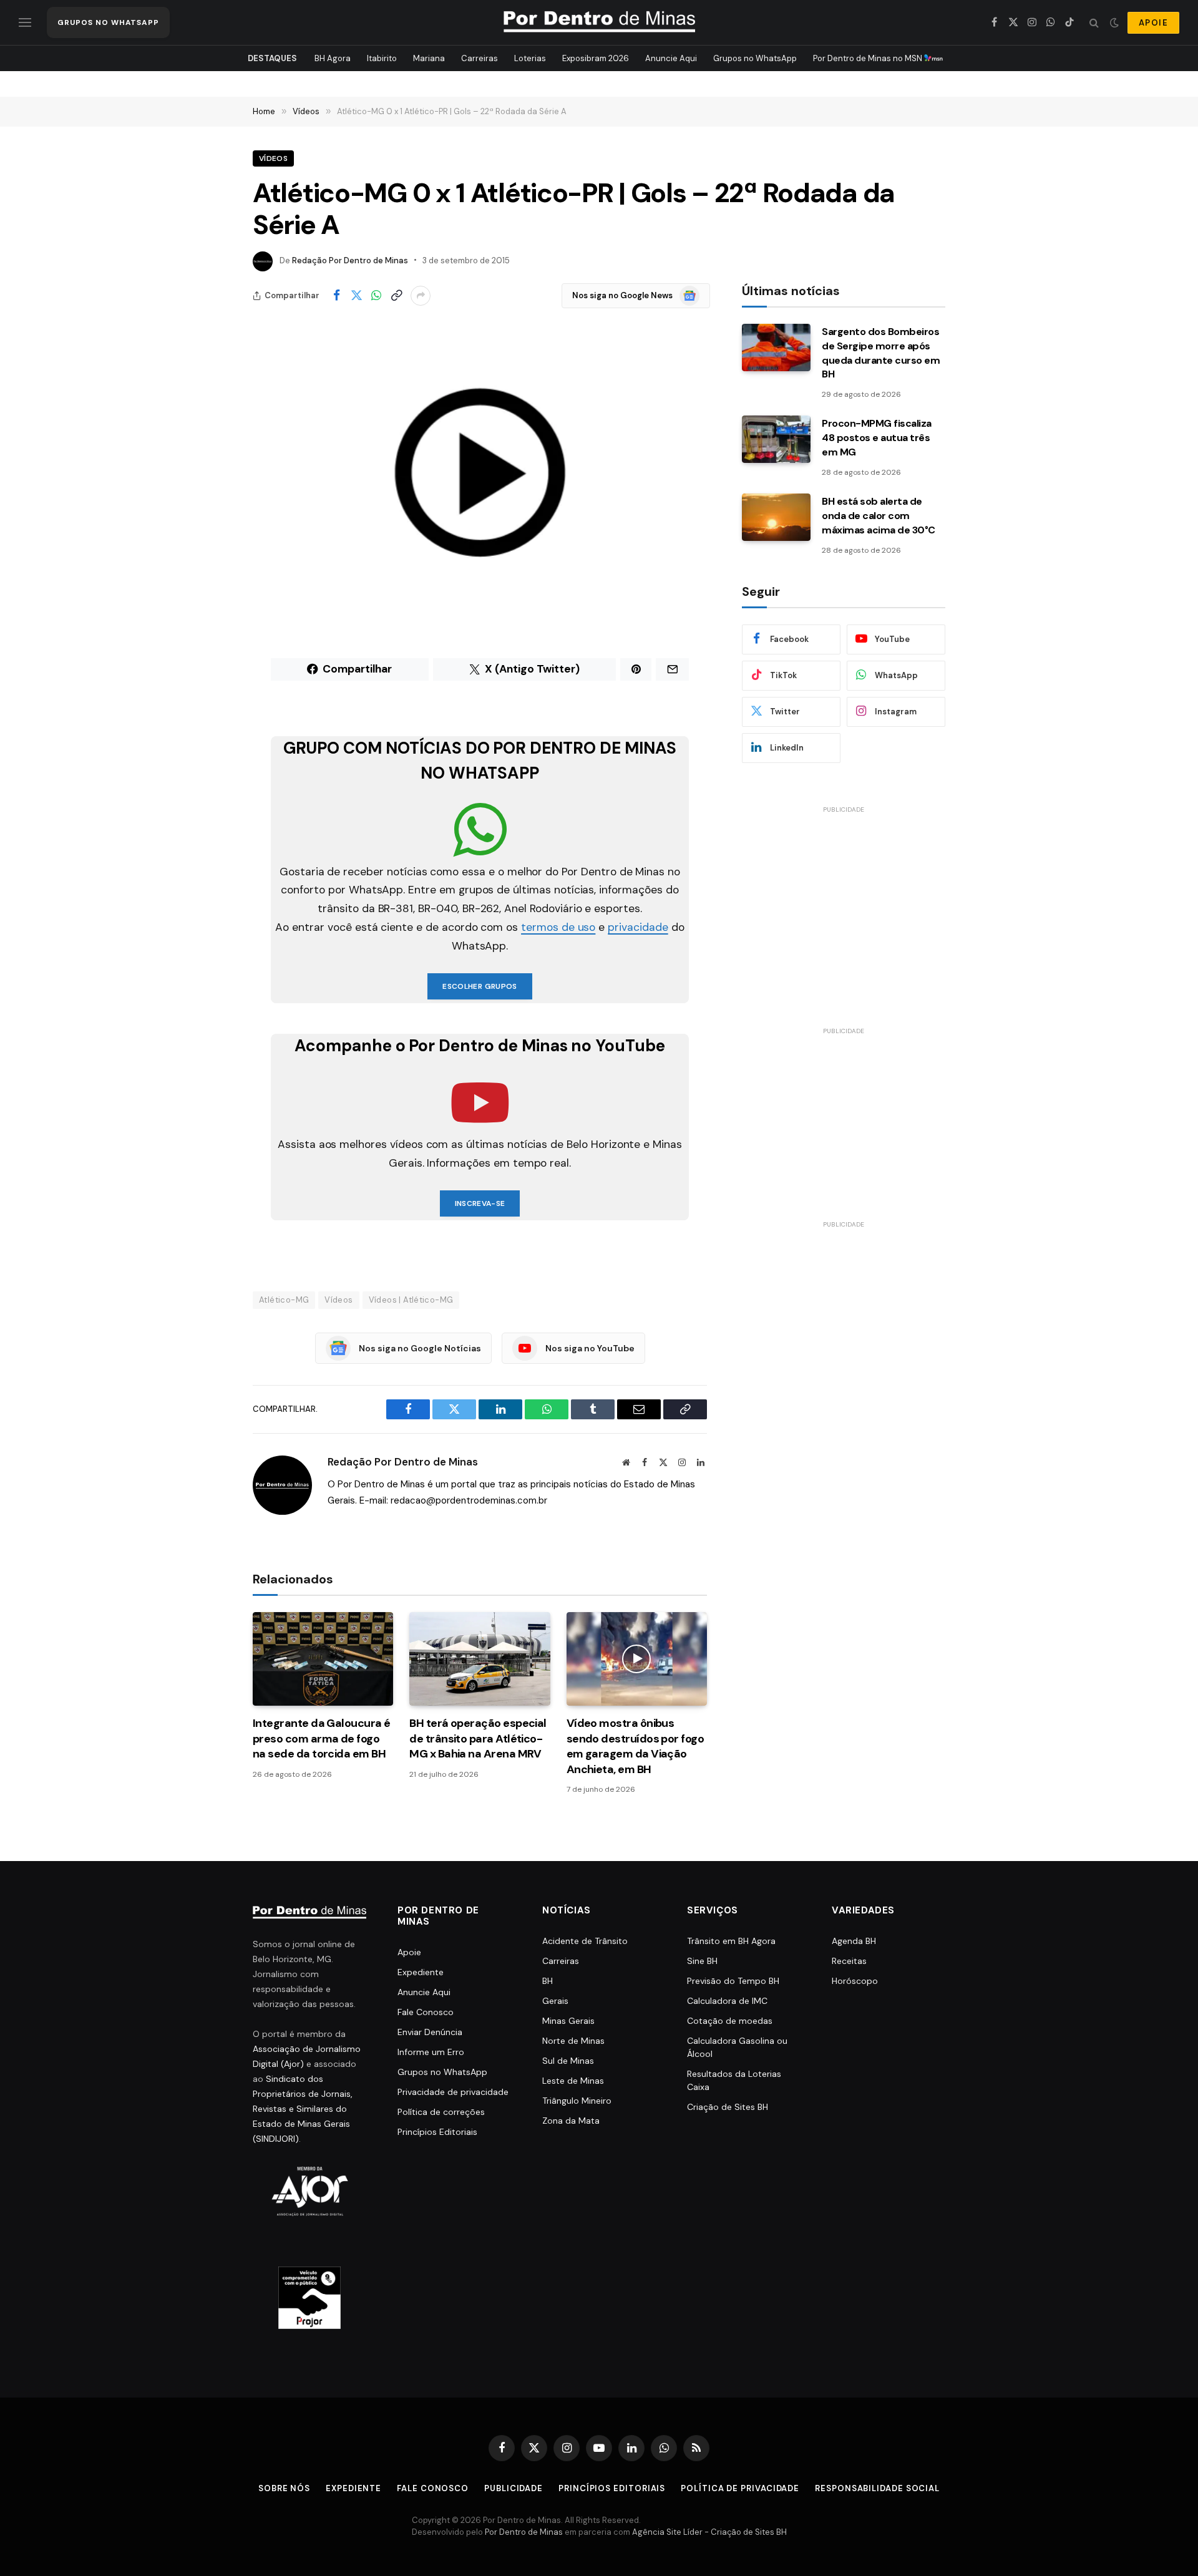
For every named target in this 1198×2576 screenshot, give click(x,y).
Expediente (421, 1972)
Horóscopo (855, 1981)
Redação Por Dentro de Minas (350, 260)
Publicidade (514, 2488)
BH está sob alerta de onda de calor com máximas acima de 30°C (879, 516)
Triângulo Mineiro (577, 2101)
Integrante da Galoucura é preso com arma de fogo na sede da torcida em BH (322, 1738)
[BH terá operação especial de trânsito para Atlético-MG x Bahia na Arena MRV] (480, 1659)
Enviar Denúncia (430, 2032)
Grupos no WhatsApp (755, 58)
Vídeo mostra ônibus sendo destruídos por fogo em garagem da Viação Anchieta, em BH (636, 1746)
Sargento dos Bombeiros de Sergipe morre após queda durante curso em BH (881, 353)
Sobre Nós (284, 2488)
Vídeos (273, 158)
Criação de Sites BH (728, 2107)
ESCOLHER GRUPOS (480, 986)
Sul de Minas (568, 2061)
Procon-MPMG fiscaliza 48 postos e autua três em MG (877, 438)
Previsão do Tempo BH (733, 1981)
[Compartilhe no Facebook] (336, 296)
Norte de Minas (573, 2041)
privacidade (638, 927)
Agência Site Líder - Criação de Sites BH (709, 2532)
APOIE (1153, 23)
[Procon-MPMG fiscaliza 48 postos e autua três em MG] (776, 439)
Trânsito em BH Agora (731, 1941)
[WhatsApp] (209, 746)
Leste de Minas (573, 2081)
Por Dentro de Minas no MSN (869, 58)
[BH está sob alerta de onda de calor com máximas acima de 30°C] (776, 517)
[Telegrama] (209, 873)
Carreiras (480, 58)
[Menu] (25, 23)
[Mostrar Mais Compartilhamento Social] (421, 296)
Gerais (555, 2001)
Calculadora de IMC (727, 2001)
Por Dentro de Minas (524, 2532)
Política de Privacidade (740, 2488)
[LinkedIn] (209, 777)
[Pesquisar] (1094, 23)
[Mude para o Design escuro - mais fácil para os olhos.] (1114, 22)
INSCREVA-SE (480, 1203)
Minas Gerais (568, 2021)
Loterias (530, 58)
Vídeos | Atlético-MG (411, 1300)
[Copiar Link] (396, 296)
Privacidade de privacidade (453, 2092)
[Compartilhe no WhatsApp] (376, 296)
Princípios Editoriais (437, 2132)
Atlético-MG (284, 1300)
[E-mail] (209, 809)
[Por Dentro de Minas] (599, 22)
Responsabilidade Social (877, 2488)
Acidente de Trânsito (585, 1941)
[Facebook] (209, 682)
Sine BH (702, 1961)
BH (548, 1981)
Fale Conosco (426, 2012)
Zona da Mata (571, 2121)
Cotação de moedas (730, 2021)
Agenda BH (854, 1941)
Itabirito (382, 58)
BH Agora (333, 58)
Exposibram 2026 (596, 58)
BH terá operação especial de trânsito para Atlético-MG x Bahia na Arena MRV (478, 1738)
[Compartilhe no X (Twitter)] (356, 296)
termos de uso (558, 927)
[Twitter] (209, 714)
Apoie (409, 1952)
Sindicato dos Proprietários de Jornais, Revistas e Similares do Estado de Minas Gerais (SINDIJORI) (303, 2109)
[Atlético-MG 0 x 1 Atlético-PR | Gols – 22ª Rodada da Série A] (480, 472)
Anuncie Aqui (671, 58)
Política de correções (441, 2112)
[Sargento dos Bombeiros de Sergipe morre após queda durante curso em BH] (776, 348)
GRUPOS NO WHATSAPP (108, 22)
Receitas (849, 1961)
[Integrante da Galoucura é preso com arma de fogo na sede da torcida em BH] (323, 1659)
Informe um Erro (431, 2052)
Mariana (429, 58)
